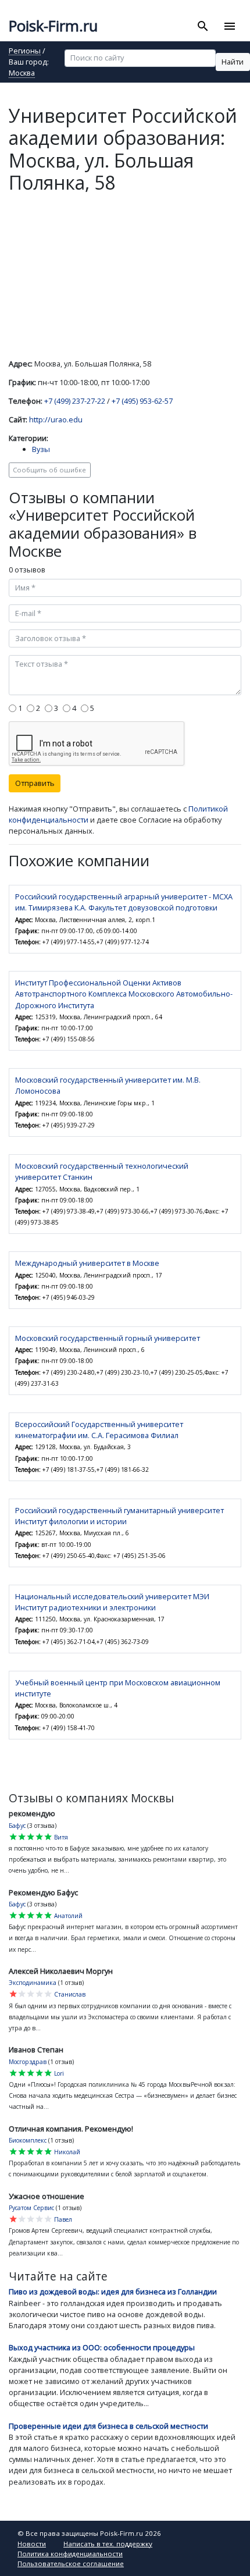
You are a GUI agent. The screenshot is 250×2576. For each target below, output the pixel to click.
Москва (22, 74)
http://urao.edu (56, 419)
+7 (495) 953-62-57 (142, 401)
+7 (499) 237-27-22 (75, 401)
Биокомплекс (28, 2140)
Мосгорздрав (28, 2062)
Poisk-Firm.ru (53, 26)
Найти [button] (233, 62)
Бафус (17, 1826)
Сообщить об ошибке (49, 470)
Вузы (41, 449)
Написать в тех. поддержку (108, 2544)
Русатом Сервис (31, 2208)
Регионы (25, 51)
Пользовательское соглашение (71, 2563)
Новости (32, 2544)
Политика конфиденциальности (70, 2554)
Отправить (35, 783)
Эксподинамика (33, 1983)
